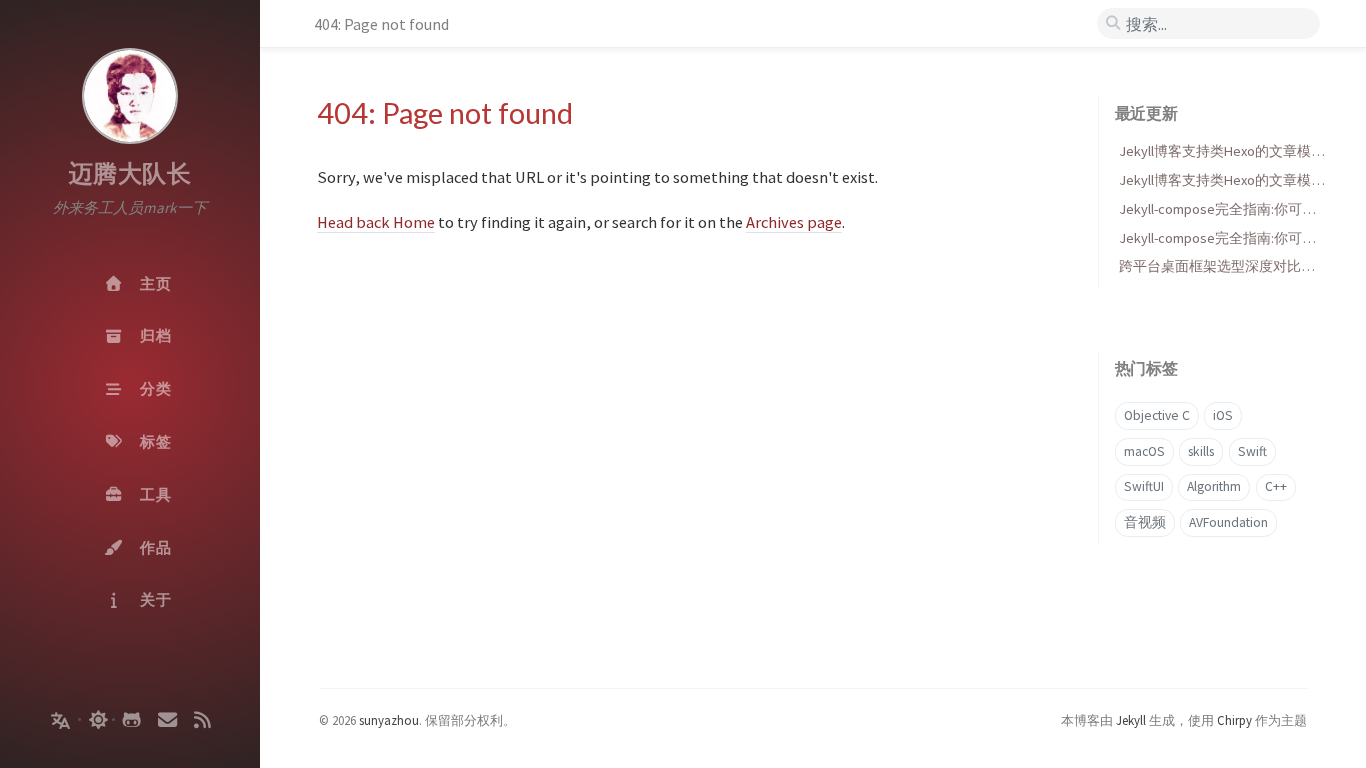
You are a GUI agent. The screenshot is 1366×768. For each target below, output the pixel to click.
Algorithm (1214, 486)
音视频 (1145, 522)
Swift (1252, 451)
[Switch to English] (58, 724)
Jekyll (1131, 720)
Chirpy (1234, 720)
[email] (167, 720)
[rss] (202, 720)
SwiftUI (1144, 486)
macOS (1144, 451)
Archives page (794, 222)
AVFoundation (1228, 522)
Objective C (1157, 415)
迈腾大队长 (130, 173)
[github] (132, 720)
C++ (1276, 486)
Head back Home (376, 222)
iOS (1223, 415)
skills (1201, 451)
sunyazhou (389, 720)
